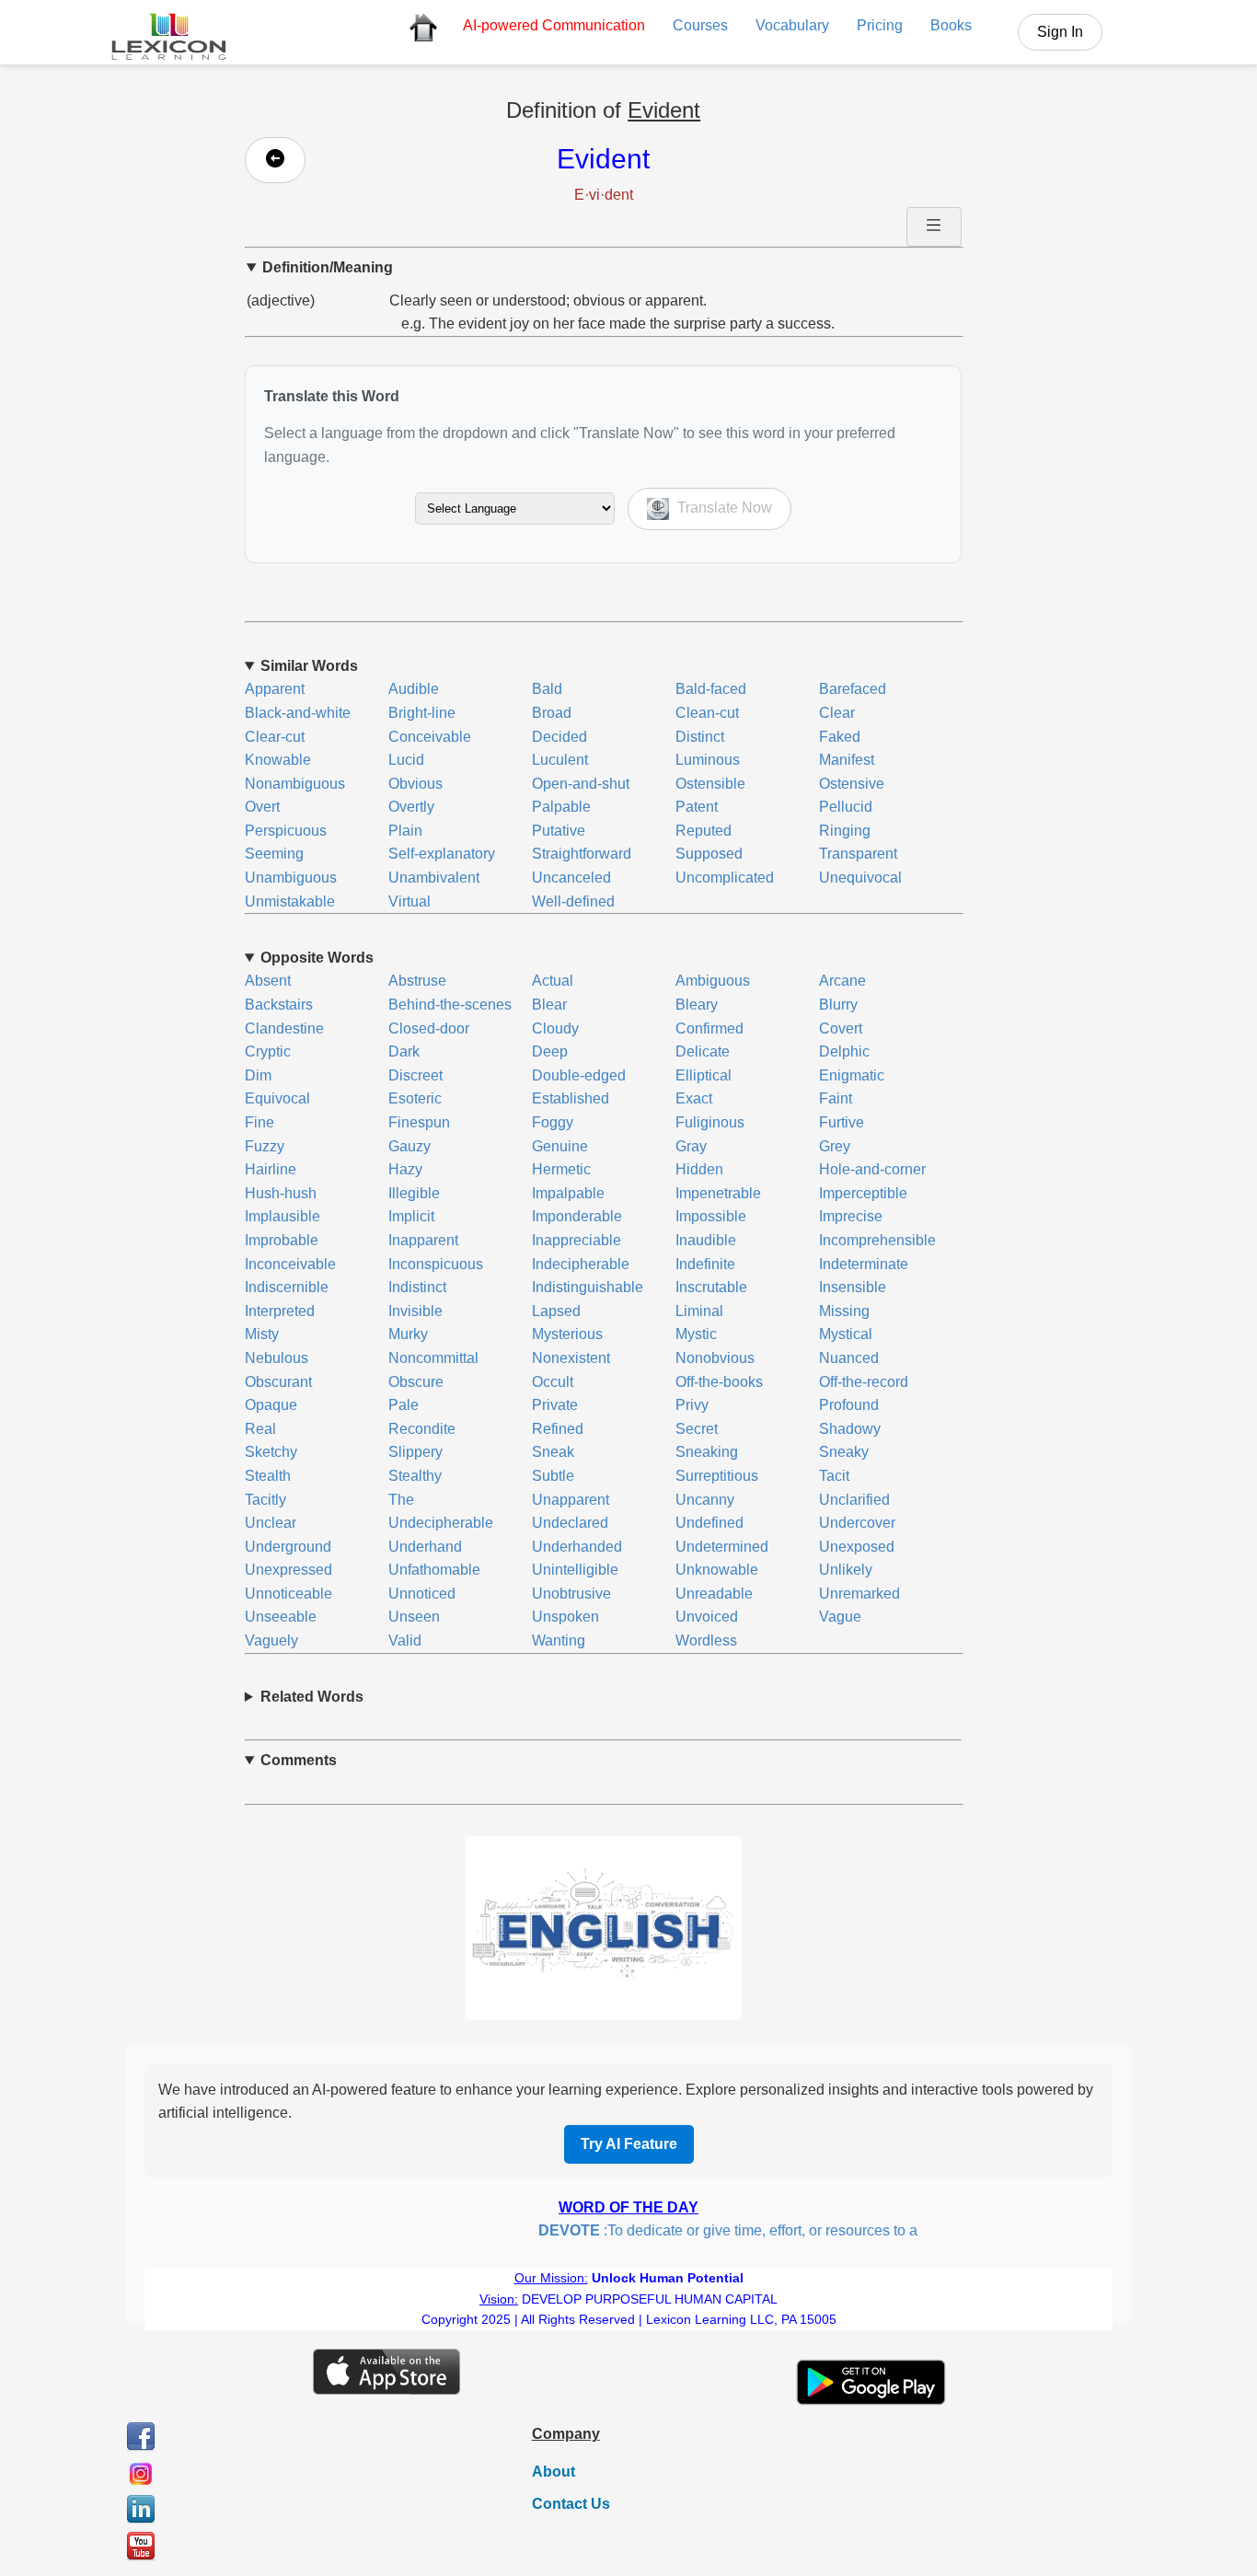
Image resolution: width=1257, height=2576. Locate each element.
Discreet (415, 1075)
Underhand (425, 1547)
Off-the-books (719, 1382)
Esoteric (415, 1098)
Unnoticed (422, 1594)
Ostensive (852, 784)
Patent (697, 807)
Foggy (553, 1122)
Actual (553, 981)
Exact (694, 1098)
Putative (559, 831)
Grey (835, 1146)
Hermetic (561, 1169)
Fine (259, 1122)
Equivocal (277, 1098)
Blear (549, 1005)
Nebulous (277, 1358)
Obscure (416, 1382)
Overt (262, 807)
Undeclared (570, 1523)
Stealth (268, 1476)
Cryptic (268, 1051)
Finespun (419, 1122)
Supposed (709, 854)
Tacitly (265, 1500)
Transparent (858, 854)
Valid (405, 1640)
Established (571, 1098)
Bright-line (422, 713)
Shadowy (850, 1429)
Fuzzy (265, 1146)
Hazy (405, 1169)
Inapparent (423, 1240)
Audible (414, 689)
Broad (552, 713)
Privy (692, 1405)
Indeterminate (864, 1264)
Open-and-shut (581, 784)
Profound (849, 1405)
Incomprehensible (877, 1240)
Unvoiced (707, 1617)
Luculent (560, 760)
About (554, 2472)
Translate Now (723, 508)
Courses (700, 25)
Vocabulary (792, 25)
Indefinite (705, 1264)
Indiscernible (287, 1287)
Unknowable (717, 1570)
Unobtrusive (571, 1594)
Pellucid (846, 807)
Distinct (700, 737)
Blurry (838, 1005)
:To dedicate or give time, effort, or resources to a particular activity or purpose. (801, 2230)
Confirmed (709, 1028)
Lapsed (556, 1311)
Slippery (415, 1452)
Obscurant (278, 1382)
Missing (844, 1311)
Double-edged (579, 1075)
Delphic (844, 1051)
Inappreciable (577, 1240)
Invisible (415, 1311)
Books (951, 25)
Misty (262, 1334)
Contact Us (571, 2504)
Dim (258, 1075)
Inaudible (706, 1240)
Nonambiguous (295, 784)
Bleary (697, 1005)
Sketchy (271, 1452)
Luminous (708, 760)
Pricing (880, 25)
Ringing (845, 831)
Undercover (857, 1523)
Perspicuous (286, 831)
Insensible (853, 1287)
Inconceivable (290, 1264)
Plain (405, 831)
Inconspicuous (436, 1264)
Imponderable (577, 1216)
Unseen (414, 1617)
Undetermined (722, 1547)
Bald (547, 689)
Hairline (271, 1169)
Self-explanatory (442, 854)
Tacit (834, 1476)
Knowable (278, 760)
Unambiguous (291, 878)
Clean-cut (707, 713)
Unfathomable (434, 1570)
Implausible (283, 1216)
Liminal (699, 1311)
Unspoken (565, 1617)
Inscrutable (711, 1287)
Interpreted (280, 1311)
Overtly (411, 807)
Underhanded (577, 1547)
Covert (841, 1028)
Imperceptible (863, 1193)
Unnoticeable (288, 1594)
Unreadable (714, 1594)
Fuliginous (710, 1122)
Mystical (846, 1334)
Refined (558, 1429)
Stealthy (415, 1476)
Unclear (271, 1523)
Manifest (847, 760)
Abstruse (417, 981)
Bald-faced (711, 689)
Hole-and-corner (872, 1169)
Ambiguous (713, 981)
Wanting (559, 1640)
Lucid (406, 760)
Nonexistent (571, 1358)
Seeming (274, 854)
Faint (836, 1098)
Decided (559, 737)
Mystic (696, 1334)
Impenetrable (718, 1193)
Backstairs (279, 1005)
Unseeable (281, 1617)
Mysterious (567, 1334)
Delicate (703, 1051)
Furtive (842, 1122)
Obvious (415, 784)
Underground (288, 1547)
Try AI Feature (629, 2144)
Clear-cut (275, 737)
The (401, 1500)
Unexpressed (288, 1570)
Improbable (282, 1240)
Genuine (560, 1146)
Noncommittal (433, 1358)
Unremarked (859, 1594)
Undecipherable (441, 1523)
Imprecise (851, 1216)
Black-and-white (298, 713)
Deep (550, 1051)
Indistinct (417, 1287)
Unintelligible (575, 1570)
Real (260, 1429)
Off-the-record (864, 1382)
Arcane (842, 981)
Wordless (706, 1640)
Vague (840, 1617)
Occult (553, 1382)
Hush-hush (281, 1193)
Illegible (414, 1193)
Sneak (553, 1452)
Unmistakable (290, 901)
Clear (837, 713)
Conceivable (430, 737)
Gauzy (409, 1146)
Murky (408, 1334)
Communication (554, 25)
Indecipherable (581, 1264)
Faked (840, 737)
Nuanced (849, 1358)
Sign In (1060, 32)
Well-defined (573, 901)
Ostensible (710, 784)
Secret (697, 1429)
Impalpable (568, 1193)
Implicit (411, 1216)
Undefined (709, 1523)
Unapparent (571, 1500)
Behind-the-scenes (450, 1005)
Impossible (711, 1216)
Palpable (561, 807)
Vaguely (271, 1640)
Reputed (703, 831)
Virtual (409, 901)
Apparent (275, 689)
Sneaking (707, 1452)
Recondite (422, 1429)
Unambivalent (434, 878)
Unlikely (846, 1570)
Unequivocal (860, 878)
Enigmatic (852, 1075)
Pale (404, 1405)
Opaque (271, 1405)
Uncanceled (571, 878)
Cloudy (555, 1028)
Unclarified (854, 1500)
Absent (268, 981)
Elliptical (703, 1075)
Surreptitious (717, 1476)
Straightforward (582, 854)
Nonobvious (715, 1358)
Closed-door (429, 1028)
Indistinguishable (588, 1287)
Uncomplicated (725, 878)
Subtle (553, 1476)
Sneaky (844, 1452)
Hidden (699, 1169)
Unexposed (857, 1547)
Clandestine (284, 1028)
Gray (691, 1146)
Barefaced (853, 689)
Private (555, 1405)
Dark (404, 1051)
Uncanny (705, 1500)
